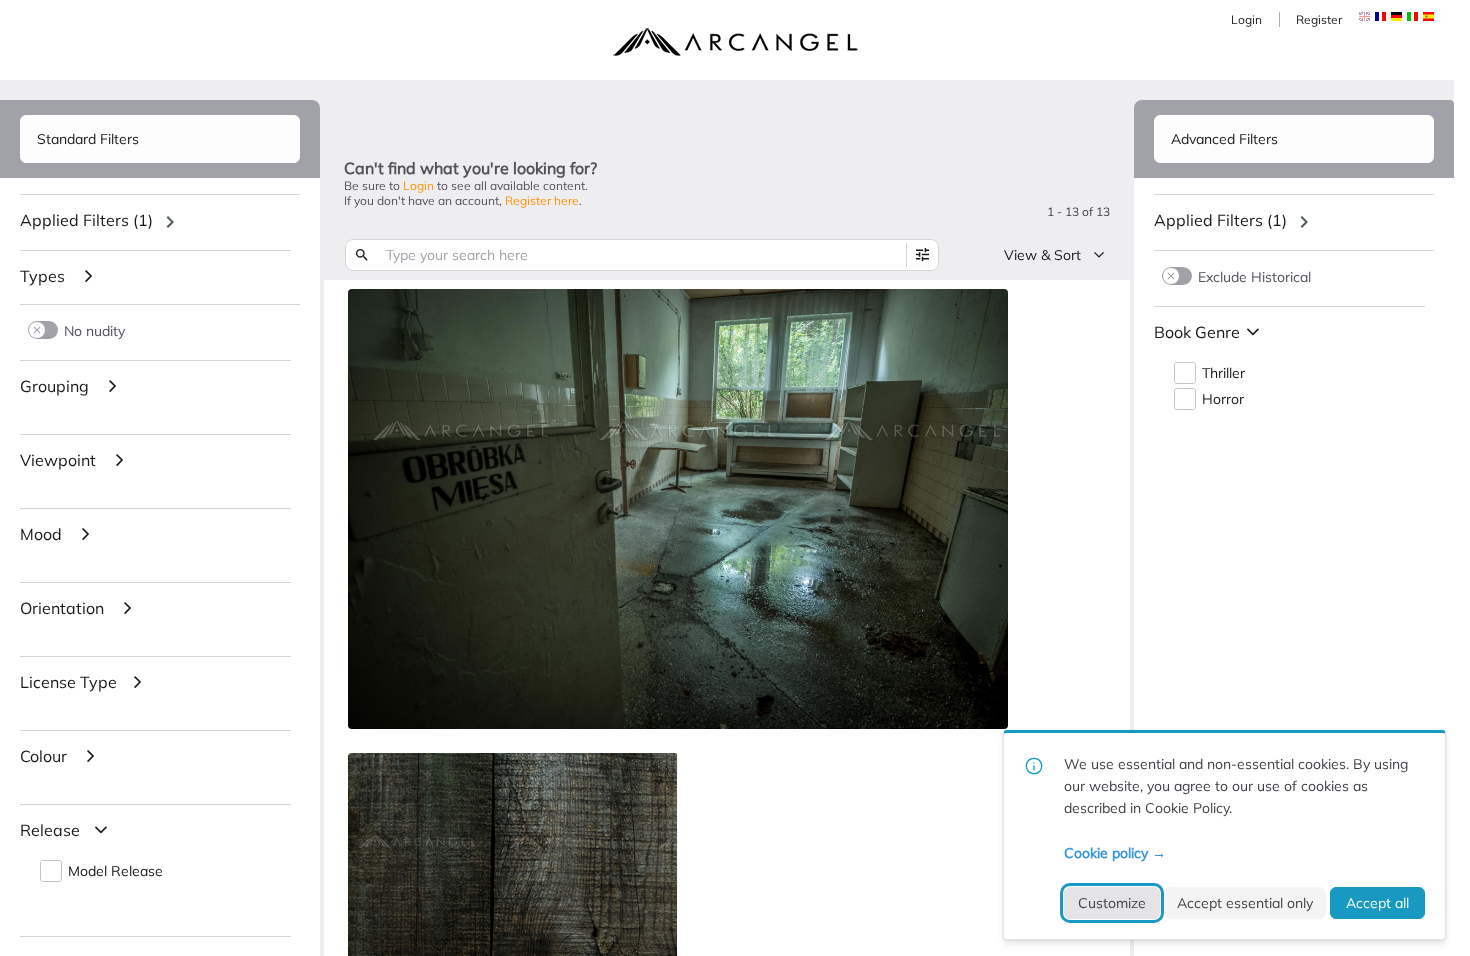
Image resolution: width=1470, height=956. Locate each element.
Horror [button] (1223, 399)
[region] (160, 222)
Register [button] (1319, 19)
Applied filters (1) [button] (86, 220)
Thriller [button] (1223, 373)
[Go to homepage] (735, 42)
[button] (1380, 16)
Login (1246, 19)
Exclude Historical (1254, 276)
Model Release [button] (115, 871)
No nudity (94, 330)
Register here (542, 200)
